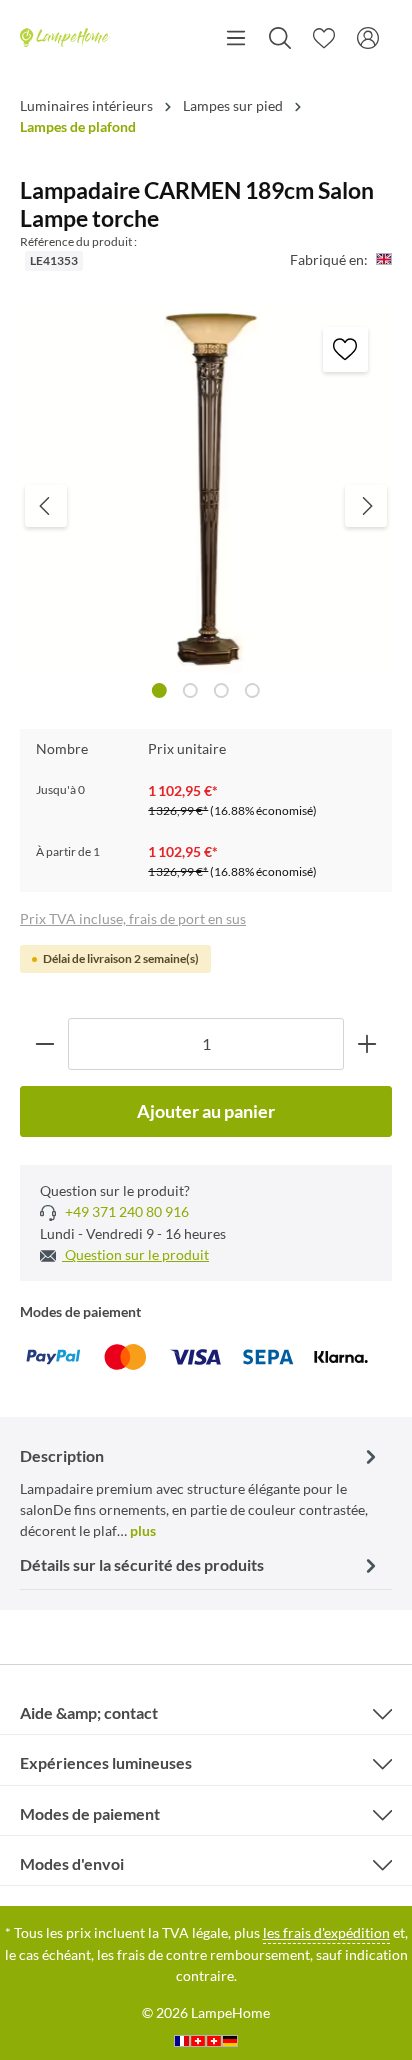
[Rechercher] (280, 38)
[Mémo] (324, 38)
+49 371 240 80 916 (125, 1211)
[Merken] (345, 349)
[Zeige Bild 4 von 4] (252, 690)
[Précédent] (46, 506)
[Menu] (236, 38)
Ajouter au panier (206, 1111)
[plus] (367, 1043)
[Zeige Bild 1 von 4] (159, 690)
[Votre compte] (368, 38)
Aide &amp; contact (89, 1712)
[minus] (44, 1043)
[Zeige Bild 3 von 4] (221, 690)
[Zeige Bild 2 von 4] (190, 690)
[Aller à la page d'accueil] (65, 38)
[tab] (201, 1491)
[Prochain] (366, 506)
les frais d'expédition (326, 1932)
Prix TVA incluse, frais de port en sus (133, 918)
